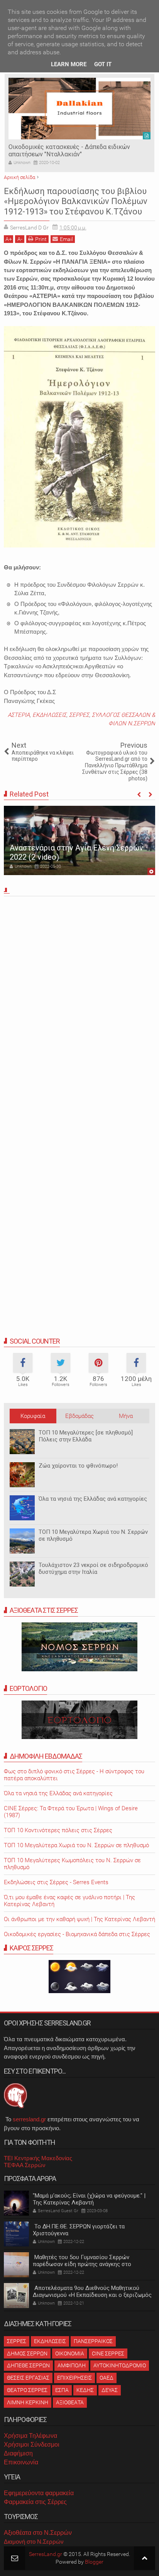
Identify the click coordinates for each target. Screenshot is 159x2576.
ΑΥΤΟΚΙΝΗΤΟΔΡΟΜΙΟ (120, 2365)
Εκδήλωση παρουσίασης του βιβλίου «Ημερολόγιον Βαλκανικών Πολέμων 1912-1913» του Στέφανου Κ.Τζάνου (76, 201)
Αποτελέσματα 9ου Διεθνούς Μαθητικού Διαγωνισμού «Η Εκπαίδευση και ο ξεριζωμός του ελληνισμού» (92, 2295)
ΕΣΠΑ (62, 2390)
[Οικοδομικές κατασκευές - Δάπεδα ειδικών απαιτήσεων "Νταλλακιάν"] (79, 109)
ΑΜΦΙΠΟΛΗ (72, 2365)
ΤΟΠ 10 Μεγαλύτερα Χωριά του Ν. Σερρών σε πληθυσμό (76, 1845)
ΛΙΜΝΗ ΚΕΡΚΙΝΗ (28, 2402)
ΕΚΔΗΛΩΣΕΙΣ (49, 715)
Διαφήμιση (18, 2453)
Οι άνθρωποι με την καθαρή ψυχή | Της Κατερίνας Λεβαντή (79, 1919)
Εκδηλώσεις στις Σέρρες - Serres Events (56, 1882)
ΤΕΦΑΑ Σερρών (25, 2165)
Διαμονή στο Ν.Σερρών (34, 2542)
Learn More (69, 64)
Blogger (94, 2562)
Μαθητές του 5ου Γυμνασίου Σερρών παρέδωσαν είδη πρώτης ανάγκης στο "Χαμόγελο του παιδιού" (82, 2264)
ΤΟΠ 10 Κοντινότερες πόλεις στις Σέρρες (58, 1830)
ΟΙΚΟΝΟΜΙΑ (70, 2353)
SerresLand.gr (46, 2554)
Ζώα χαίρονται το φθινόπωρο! (78, 1466)
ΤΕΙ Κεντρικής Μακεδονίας (38, 2158)
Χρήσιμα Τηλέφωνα (30, 2436)
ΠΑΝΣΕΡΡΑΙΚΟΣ (93, 2341)
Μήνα (126, 1416)
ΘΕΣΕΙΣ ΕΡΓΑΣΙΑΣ (28, 2378)
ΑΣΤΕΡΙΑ (19, 715)
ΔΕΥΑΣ (110, 2390)
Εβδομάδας (79, 1416)
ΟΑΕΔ (107, 2378)
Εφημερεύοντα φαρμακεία (39, 2493)
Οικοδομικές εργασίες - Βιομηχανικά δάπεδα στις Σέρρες (77, 1934)
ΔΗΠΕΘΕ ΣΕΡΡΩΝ (28, 2365)
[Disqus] (79, 1006)
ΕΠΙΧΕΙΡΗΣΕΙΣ (74, 2378)
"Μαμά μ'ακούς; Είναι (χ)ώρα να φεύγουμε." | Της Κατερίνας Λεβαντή (89, 2199)
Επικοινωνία (21, 2462)
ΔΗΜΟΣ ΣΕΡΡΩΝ (27, 2353)
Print (41, 239)
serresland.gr (29, 2119)
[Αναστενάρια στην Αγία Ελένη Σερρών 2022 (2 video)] (79, 840)
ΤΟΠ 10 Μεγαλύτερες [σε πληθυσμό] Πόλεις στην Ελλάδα (86, 1436)
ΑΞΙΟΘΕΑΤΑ (70, 2402)
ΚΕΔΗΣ (85, 2390)
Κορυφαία (33, 1416)
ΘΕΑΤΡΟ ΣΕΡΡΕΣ (27, 2390)
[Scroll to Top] (145, 2558)
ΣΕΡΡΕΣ (79, 715)
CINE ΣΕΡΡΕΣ (108, 2353)
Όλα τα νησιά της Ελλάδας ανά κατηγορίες (93, 1499)
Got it (103, 64)
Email (66, 239)
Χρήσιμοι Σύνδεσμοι (32, 2445)
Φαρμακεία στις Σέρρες (35, 2502)
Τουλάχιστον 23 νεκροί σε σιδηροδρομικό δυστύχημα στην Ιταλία (93, 1568)
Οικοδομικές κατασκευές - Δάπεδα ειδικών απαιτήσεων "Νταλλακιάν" (69, 151)
